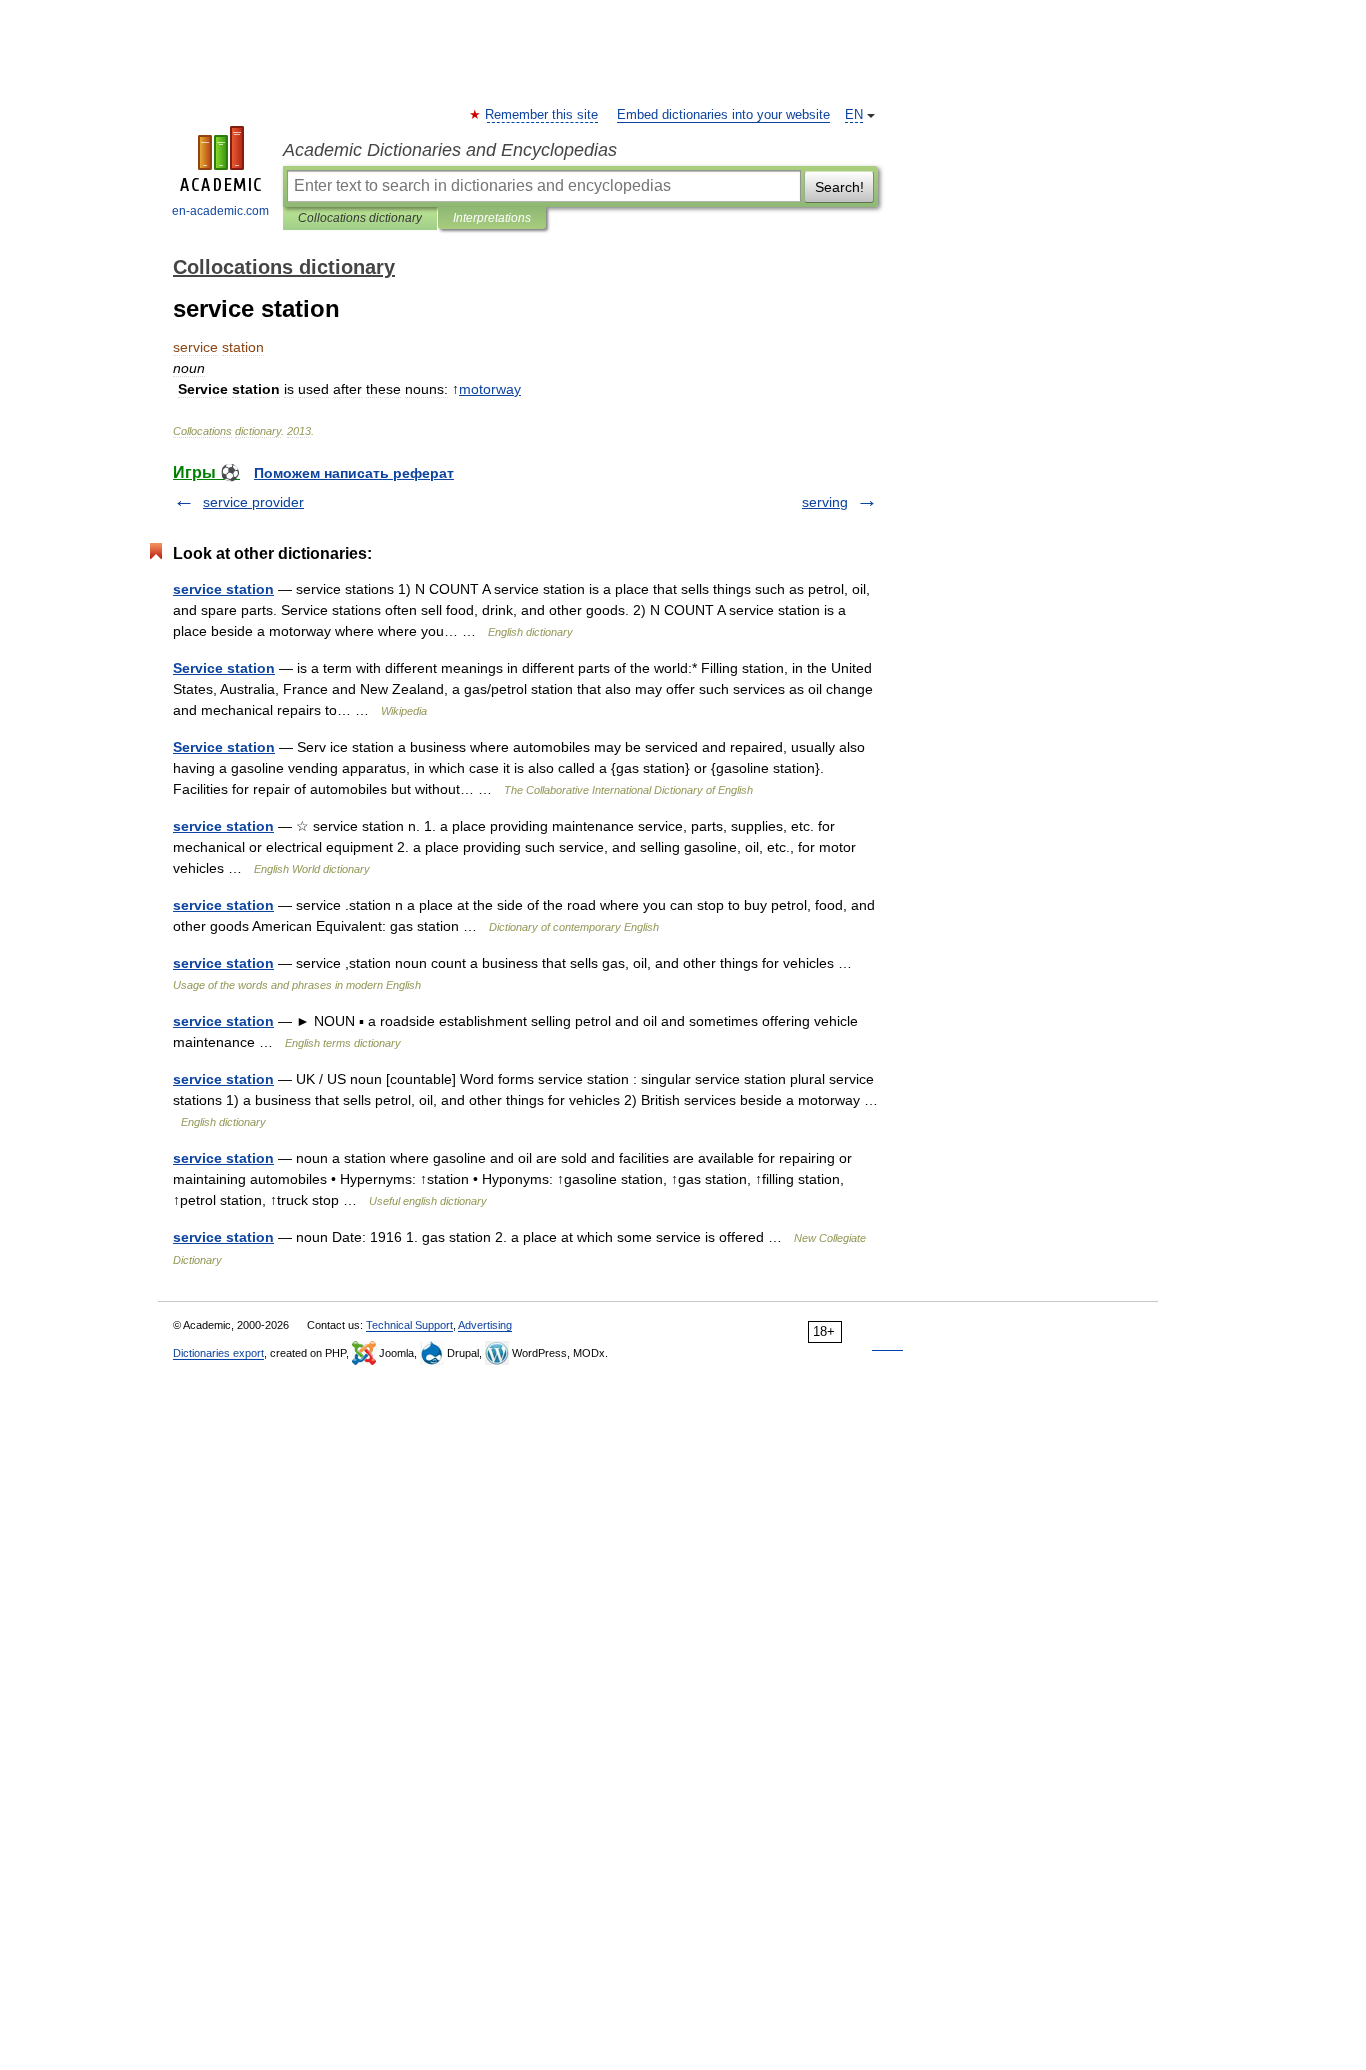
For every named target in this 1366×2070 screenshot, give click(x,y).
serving (825, 502)
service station (223, 589)
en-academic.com (220, 211)
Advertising (485, 1325)
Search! (839, 187)
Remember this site (542, 115)
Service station (224, 668)
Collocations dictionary (360, 218)
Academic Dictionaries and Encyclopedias (450, 150)
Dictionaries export (218, 1353)
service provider (253, 502)
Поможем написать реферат (354, 473)
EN (854, 115)
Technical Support (409, 1325)
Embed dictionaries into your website (723, 115)
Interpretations (492, 218)
